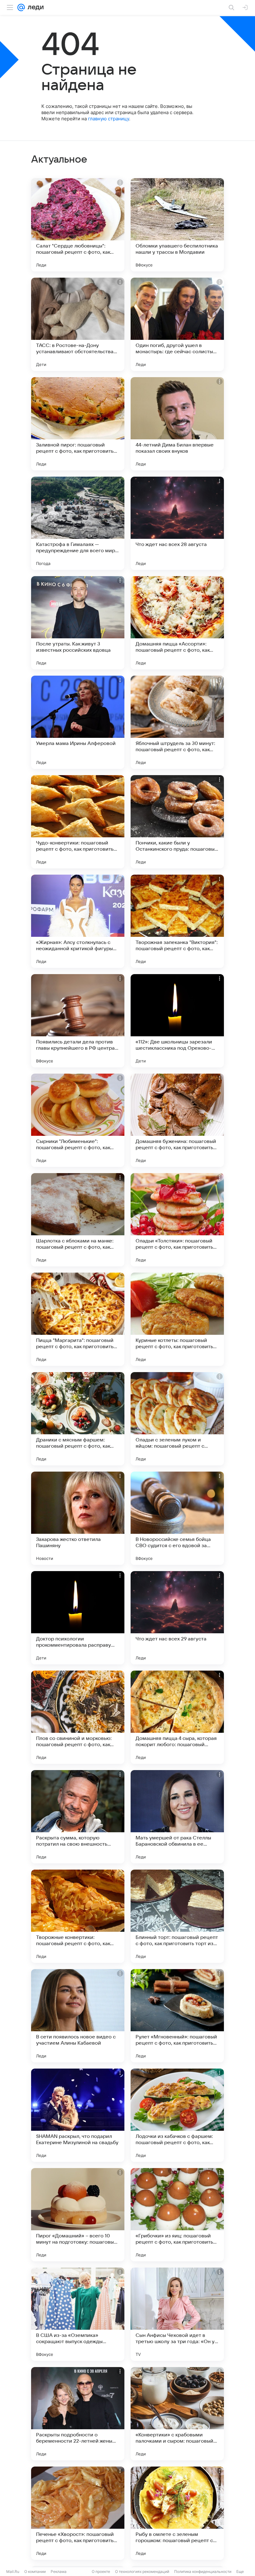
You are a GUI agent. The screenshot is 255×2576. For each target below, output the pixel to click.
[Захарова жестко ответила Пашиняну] (78, 1518)
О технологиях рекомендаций (142, 2571)
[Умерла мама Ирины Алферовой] (78, 722)
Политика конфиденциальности (203, 2571)
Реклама (59, 2571)
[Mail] (21, 7)
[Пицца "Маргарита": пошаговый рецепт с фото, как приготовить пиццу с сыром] (78, 1319)
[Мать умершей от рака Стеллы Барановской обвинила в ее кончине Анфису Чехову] (177, 1817)
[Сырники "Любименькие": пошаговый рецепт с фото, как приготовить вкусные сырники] (78, 1120)
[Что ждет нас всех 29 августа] (177, 1618)
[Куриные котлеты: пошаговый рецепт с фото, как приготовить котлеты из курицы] (177, 1319)
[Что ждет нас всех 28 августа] (177, 523)
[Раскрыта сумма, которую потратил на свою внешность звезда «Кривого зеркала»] (78, 1817)
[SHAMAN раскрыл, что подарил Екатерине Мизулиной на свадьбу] (78, 2115)
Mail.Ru (13, 2571)
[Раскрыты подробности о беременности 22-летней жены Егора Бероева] (78, 2414)
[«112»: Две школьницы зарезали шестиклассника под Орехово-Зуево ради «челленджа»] (177, 1021)
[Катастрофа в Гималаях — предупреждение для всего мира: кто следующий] (78, 523)
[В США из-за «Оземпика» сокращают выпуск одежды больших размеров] (78, 2314)
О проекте (101, 2571)
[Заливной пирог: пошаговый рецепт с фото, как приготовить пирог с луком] (78, 424)
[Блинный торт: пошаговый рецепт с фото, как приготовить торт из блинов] (177, 1916)
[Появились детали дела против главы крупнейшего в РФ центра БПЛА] (78, 1021)
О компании (35, 2571)
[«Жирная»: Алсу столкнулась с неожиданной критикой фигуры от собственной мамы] (78, 921)
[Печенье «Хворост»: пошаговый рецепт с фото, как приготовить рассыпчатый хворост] (78, 2513)
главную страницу (109, 119)
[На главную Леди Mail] (34, 7)
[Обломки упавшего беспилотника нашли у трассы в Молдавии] (177, 225)
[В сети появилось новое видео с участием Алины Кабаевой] (78, 2016)
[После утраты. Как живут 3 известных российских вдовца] (78, 623)
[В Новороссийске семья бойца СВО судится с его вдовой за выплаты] (177, 1518)
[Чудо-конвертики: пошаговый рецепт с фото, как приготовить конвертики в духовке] (78, 822)
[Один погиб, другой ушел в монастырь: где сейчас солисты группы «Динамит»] (177, 324)
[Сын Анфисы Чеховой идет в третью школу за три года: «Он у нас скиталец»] (177, 2314)
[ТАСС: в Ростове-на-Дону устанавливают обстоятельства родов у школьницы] (78, 324)
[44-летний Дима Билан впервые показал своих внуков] (177, 424)
